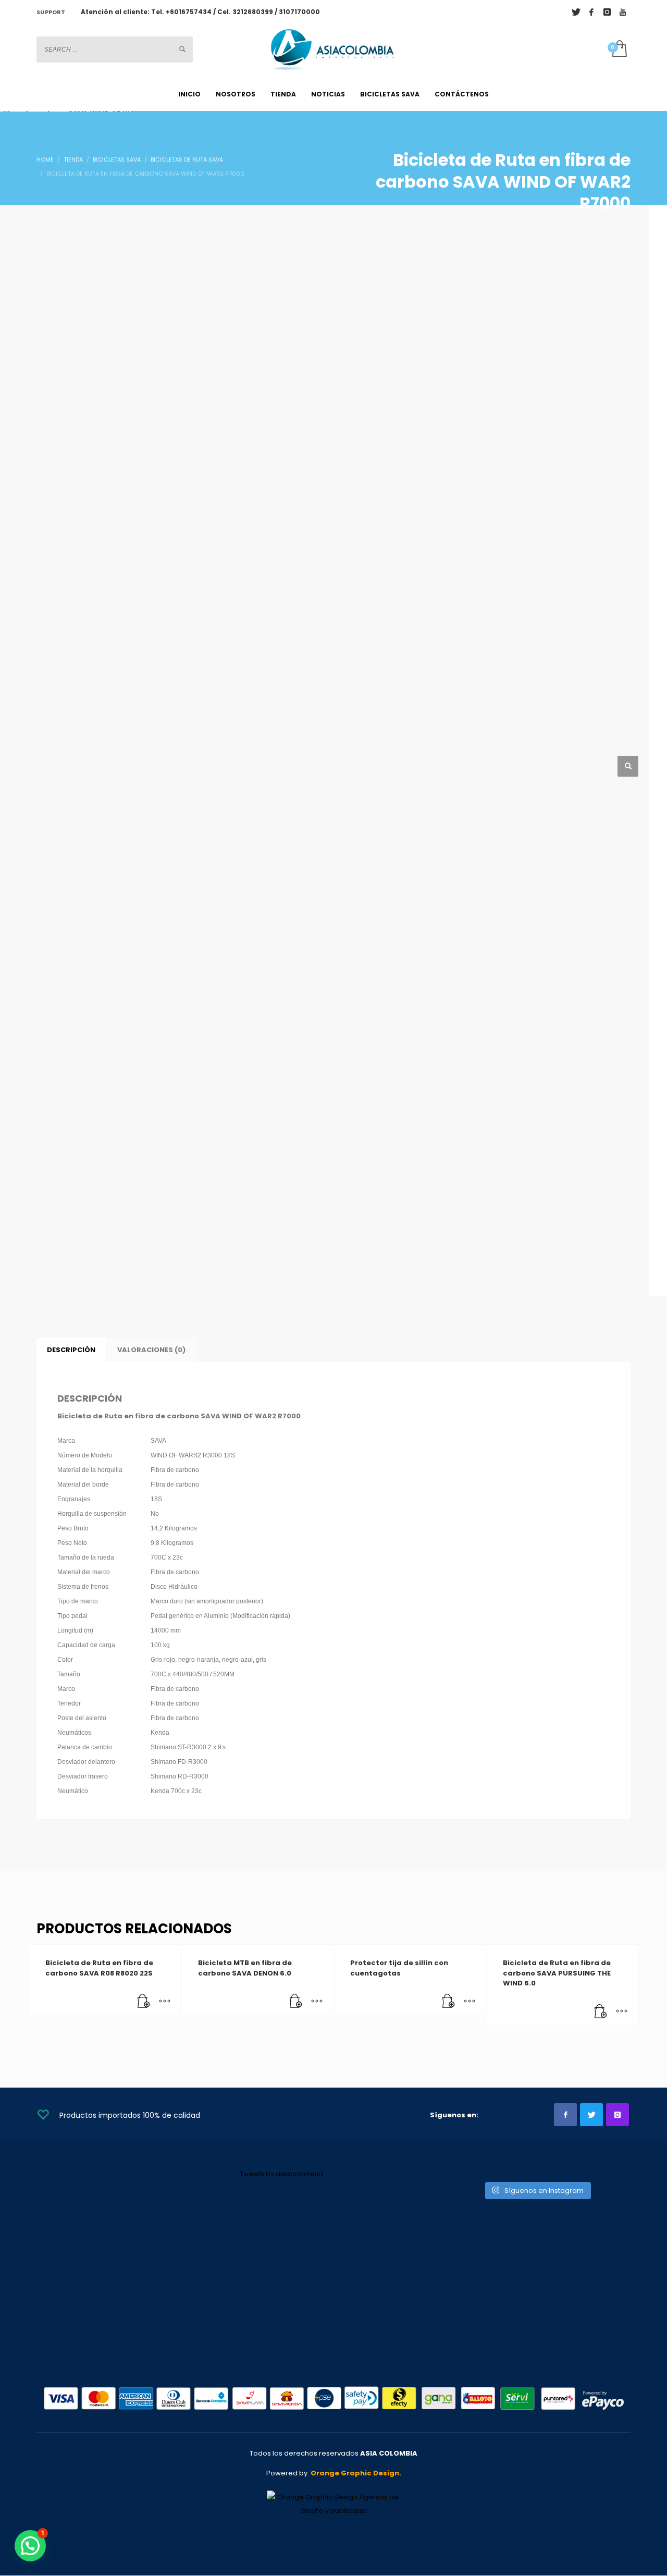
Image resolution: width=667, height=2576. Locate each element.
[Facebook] (591, 12)
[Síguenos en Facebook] (565, 2115)
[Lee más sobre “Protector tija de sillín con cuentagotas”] (449, 2002)
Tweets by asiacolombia (281, 2174)
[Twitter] (576, 12)
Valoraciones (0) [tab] (151, 1350)
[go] (182, 49)
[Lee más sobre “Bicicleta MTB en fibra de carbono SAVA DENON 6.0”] (296, 2002)
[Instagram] (607, 12)
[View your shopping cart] (619, 50)
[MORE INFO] (165, 2002)
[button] (628, 766)
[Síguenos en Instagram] (617, 2115)
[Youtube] (623, 12)
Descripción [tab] (71, 1350)
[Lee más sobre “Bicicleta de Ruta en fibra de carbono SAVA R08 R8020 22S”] (144, 2002)
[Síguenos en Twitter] (591, 2115)
